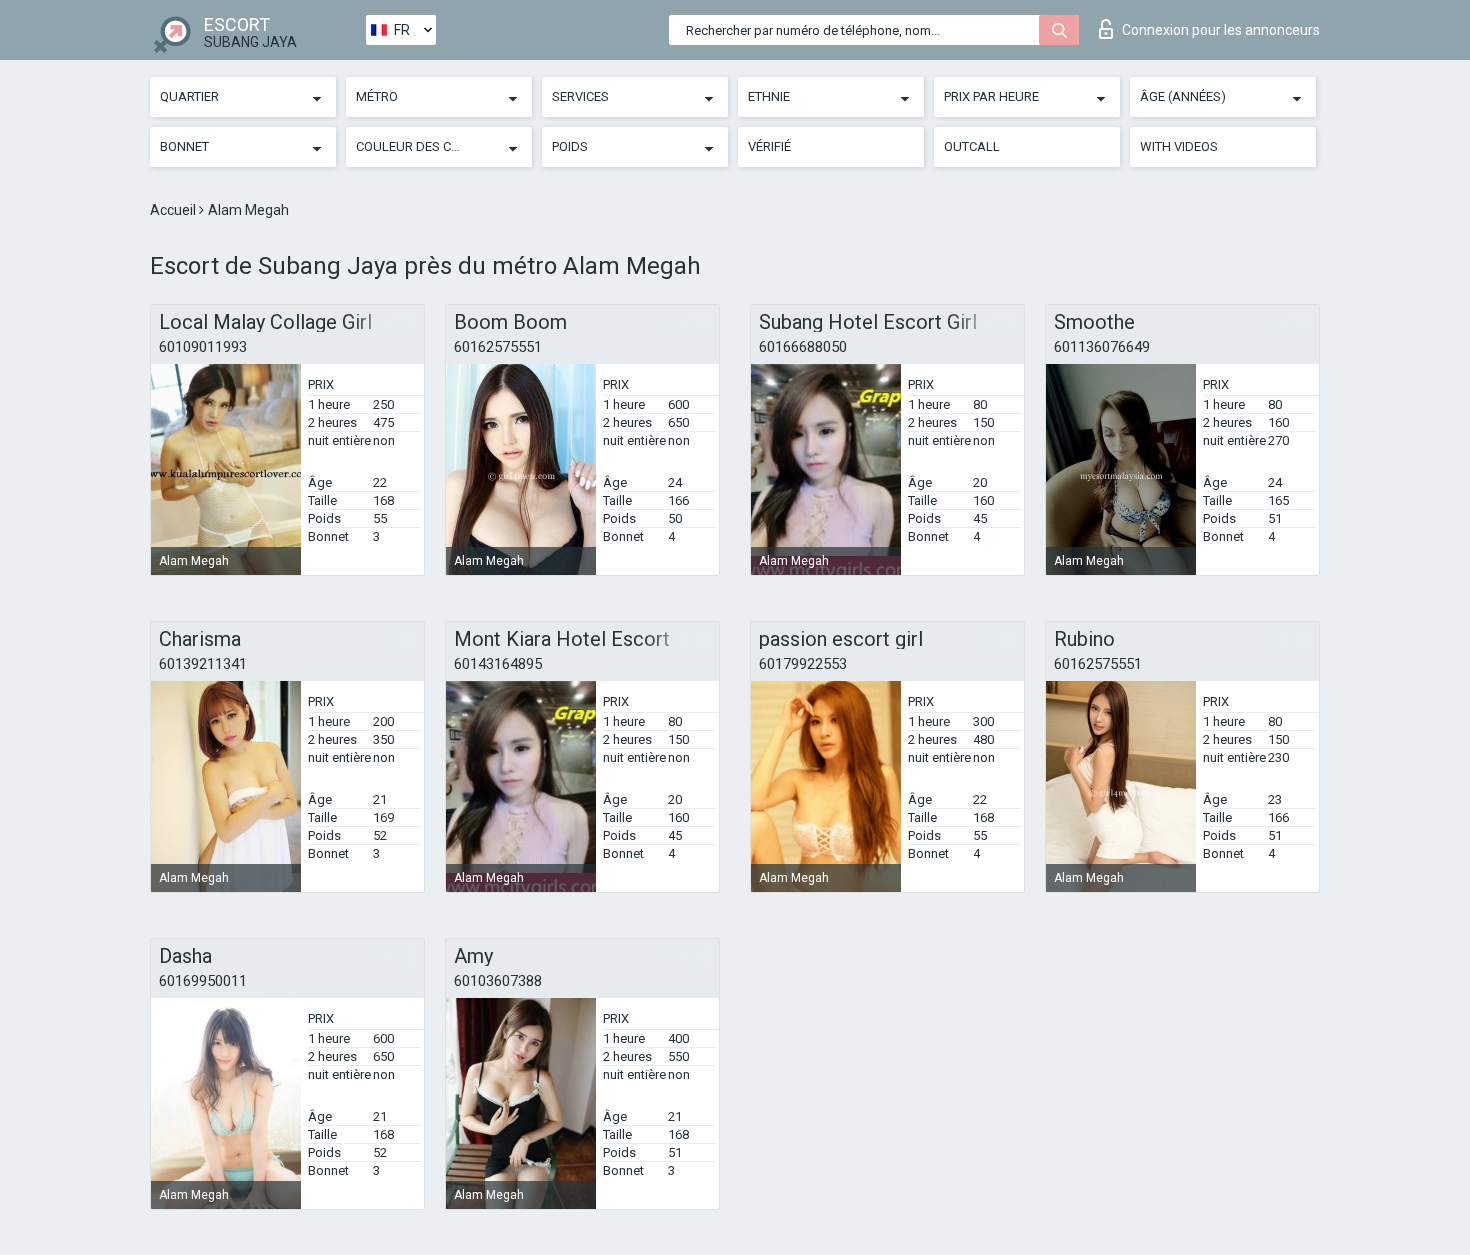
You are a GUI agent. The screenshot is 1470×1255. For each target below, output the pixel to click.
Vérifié (769, 146)
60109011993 (203, 347)
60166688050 (803, 347)
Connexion (1221, 30)
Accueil (174, 210)
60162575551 (498, 347)
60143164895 (498, 664)
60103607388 (498, 981)
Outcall (972, 146)
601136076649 (1102, 347)
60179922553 (803, 664)
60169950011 (203, 981)
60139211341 (203, 664)
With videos (1179, 146)
